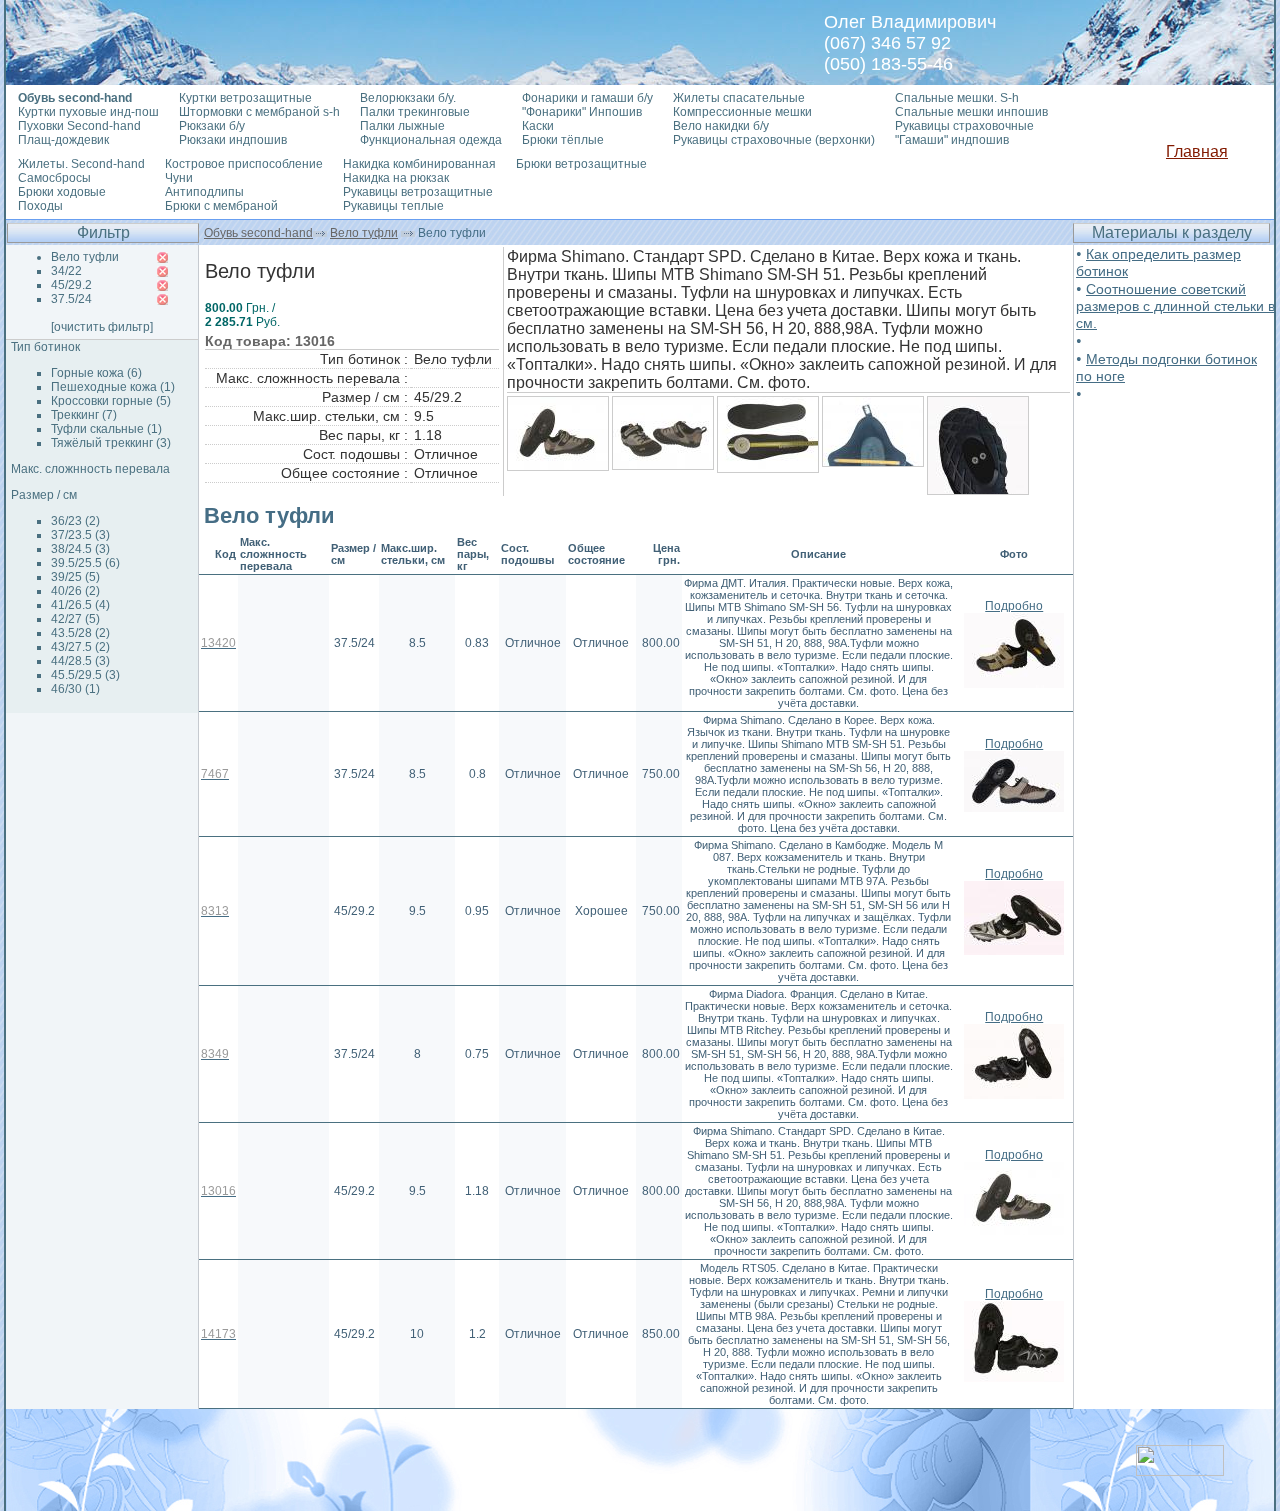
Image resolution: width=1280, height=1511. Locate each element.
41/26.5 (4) (80, 605)
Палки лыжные (402, 126)
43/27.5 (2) (80, 647)
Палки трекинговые (415, 112)
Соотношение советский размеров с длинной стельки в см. (1175, 306)
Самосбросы (54, 178)
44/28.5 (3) (80, 661)
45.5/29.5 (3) (85, 675)
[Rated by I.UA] (1180, 1470)
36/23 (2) (75, 521)
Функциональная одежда (431, 140)
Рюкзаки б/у (212, 126)
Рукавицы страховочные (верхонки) (774, 140)
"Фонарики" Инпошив (582, 112)
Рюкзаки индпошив (233, 140)
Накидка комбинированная (419, 164)
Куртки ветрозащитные (245, 98)
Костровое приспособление (244, 164)
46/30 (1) (75, 689)
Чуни (179, 178)
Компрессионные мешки (742, 112)
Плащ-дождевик (63, 140)
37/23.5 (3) (80, 535)
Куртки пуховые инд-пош (88, 112)
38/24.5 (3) (80, 549)
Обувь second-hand (258, 233)
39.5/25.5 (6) (85, 563)
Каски (538, 126)
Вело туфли (364, 233)
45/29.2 (71, 285)
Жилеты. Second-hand (81, 164)
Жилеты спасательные (739, 98)
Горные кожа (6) (96, 373)
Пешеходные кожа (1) (113, 387)
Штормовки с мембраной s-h (259, 112)
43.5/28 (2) (80, 633)
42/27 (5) (75, 619)
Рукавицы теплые (393, 206)
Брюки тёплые (563, 140)
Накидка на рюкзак (396, 178)
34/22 (66, 271)
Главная (1197, 151)
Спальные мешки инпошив (971, 112)
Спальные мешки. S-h (957, 98)
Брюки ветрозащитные (581, 164)
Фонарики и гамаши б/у (587, 98)
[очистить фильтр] (102, 327)
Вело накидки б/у (721, 126)
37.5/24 (71, 299)
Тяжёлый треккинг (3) (111, 443)
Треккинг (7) (84, 415)
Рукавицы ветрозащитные (418, 192)
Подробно (1014, 606)
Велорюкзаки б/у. (408, 98)
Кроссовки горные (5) (111, 401)
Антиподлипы (204, 192)
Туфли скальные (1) (106, 429)
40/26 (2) (75, 591)
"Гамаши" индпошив (952, 140)
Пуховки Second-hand (79, 126)
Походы (40, 206)
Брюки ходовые (62, 192)
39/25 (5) (75, 577)
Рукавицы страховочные (964, 126)
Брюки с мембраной (221, 206)
